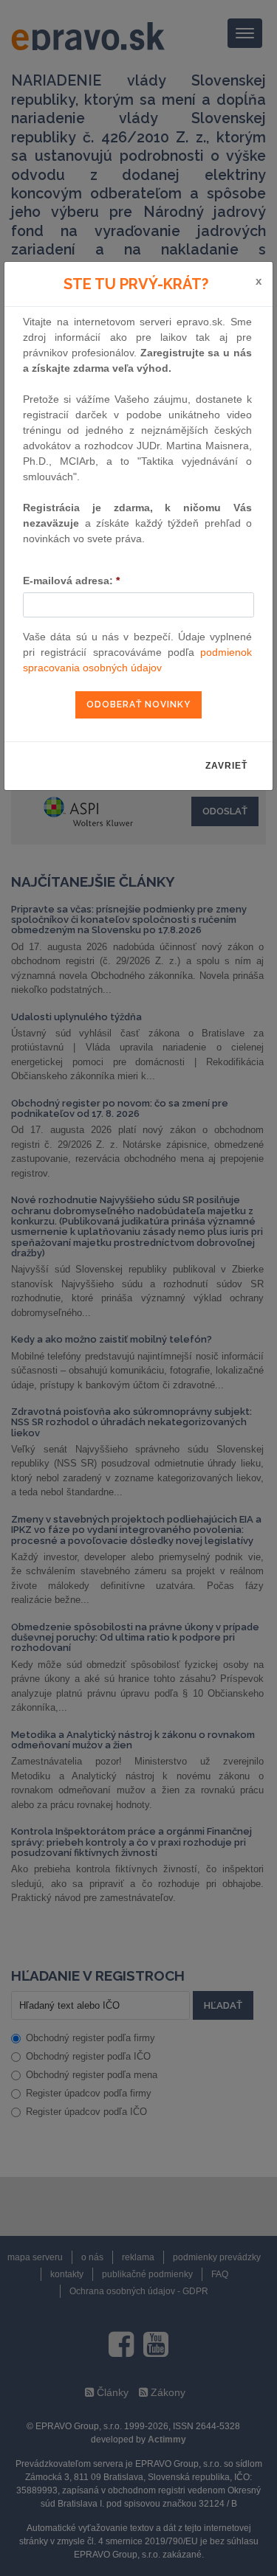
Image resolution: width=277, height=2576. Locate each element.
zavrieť (226, 766)
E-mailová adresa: (71, 581)
